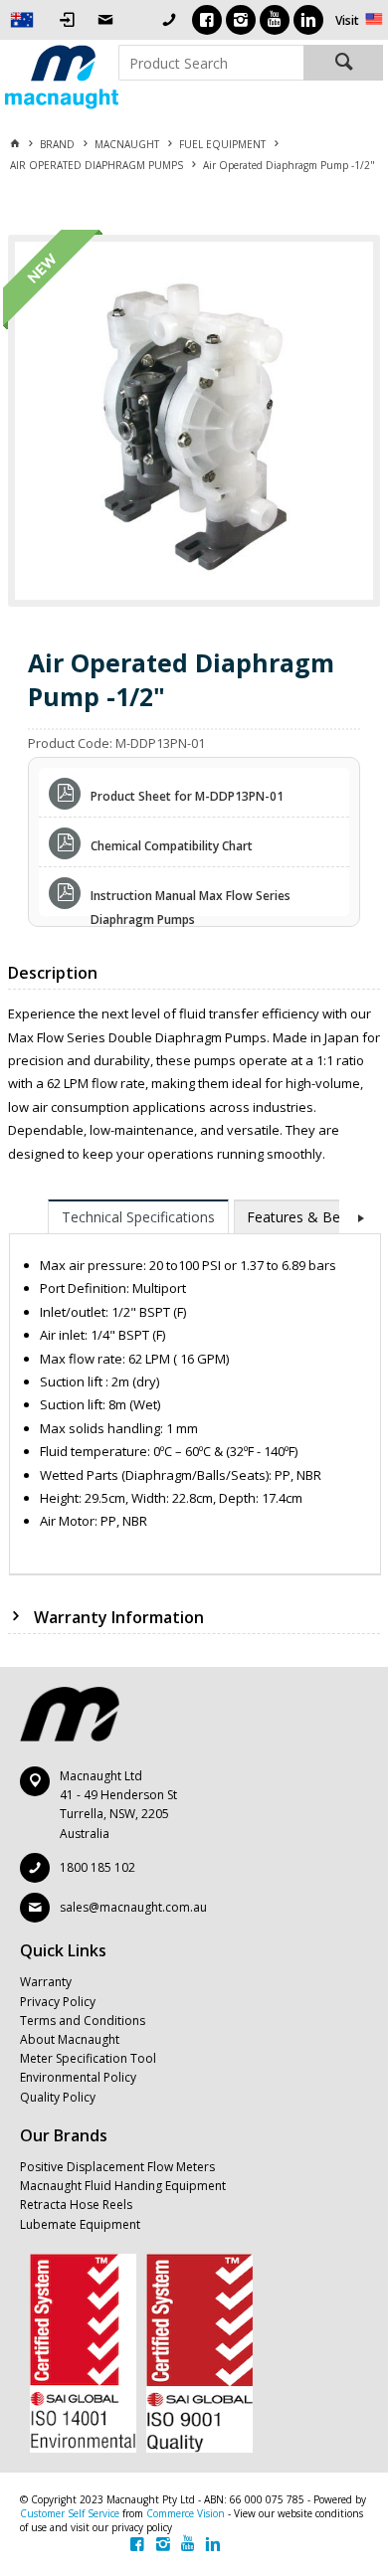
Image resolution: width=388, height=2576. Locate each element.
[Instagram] (241, 20)
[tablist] (195, 1387)
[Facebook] (207, 20)
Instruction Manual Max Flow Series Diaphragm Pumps (191, 898)
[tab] (138, 1216)
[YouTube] (275, 20)
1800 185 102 (97, 1867)
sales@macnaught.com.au (133, 1907)
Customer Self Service (70, 2513)
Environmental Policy (78, 2077)
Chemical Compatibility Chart (172, 846)
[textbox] (211, 63)
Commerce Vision (186, 2513)
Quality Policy (58, 2097)
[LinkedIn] (308, 20)
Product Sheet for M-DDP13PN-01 (187, 796)
